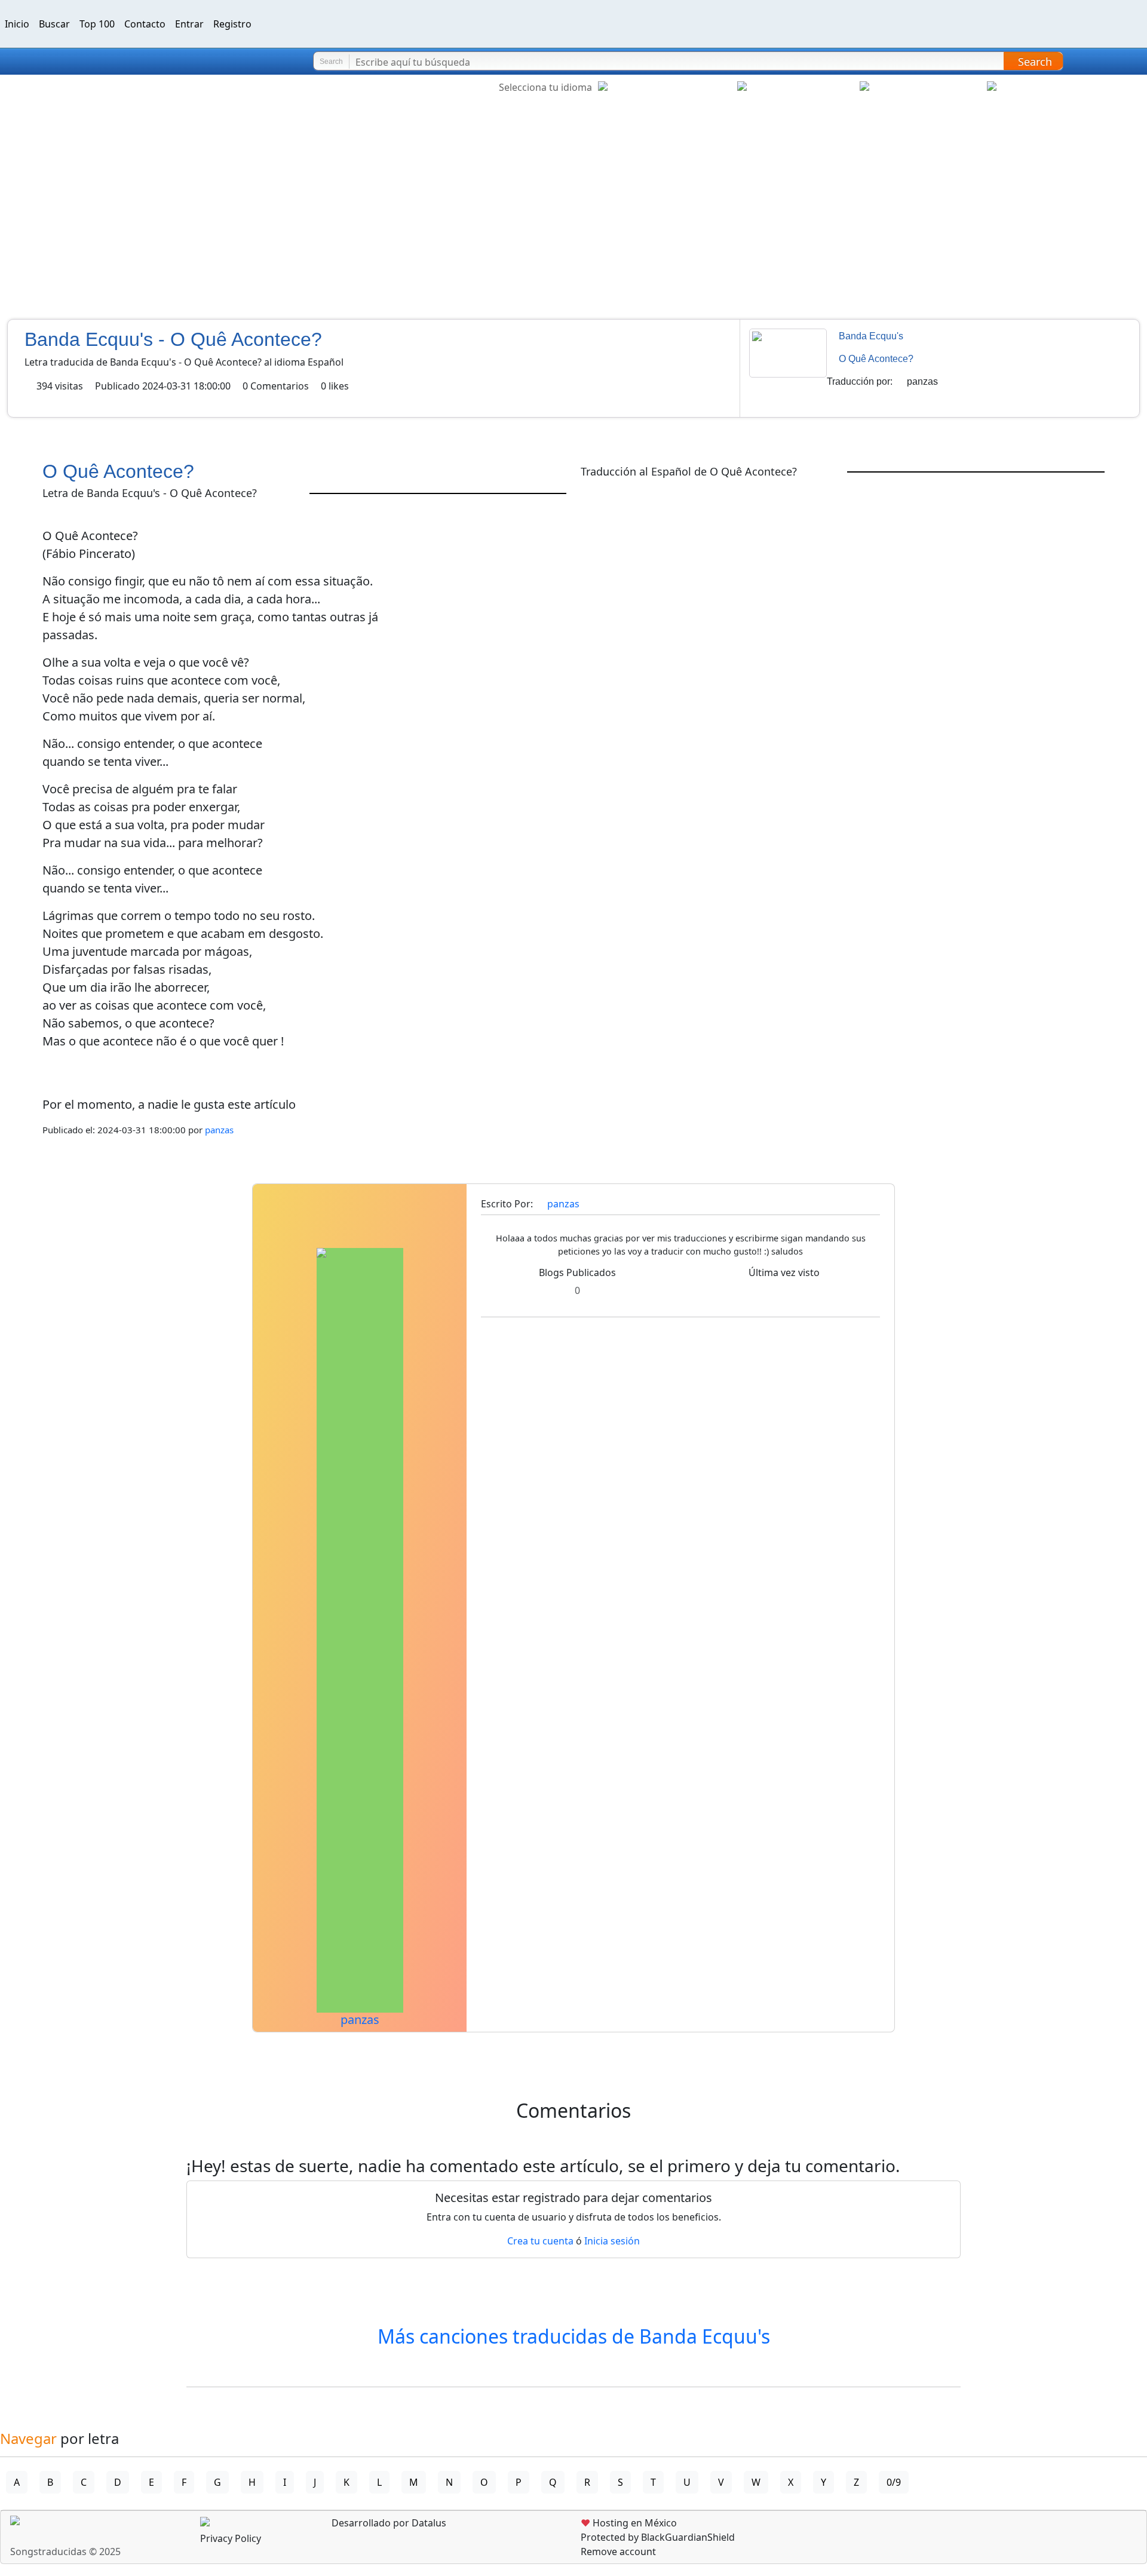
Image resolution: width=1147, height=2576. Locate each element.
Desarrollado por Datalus (388, 2523)
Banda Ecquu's (871, 336)
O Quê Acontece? (876, 359)
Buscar (54, 24)
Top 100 (97, 24)
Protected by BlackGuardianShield (658, 2537)
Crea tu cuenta (540, 2241)
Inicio (17, 24)
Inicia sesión (612, 2241)
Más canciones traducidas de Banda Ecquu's (574, 2336)
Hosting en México (629, 2523)
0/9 (894, 2482)
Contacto (145, 24)
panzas (922, 381)
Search (1035, 62)
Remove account (618, 2552)
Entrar (189, 24)
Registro (232, 24)
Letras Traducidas (80, 62)
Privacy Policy (231, 2538)
